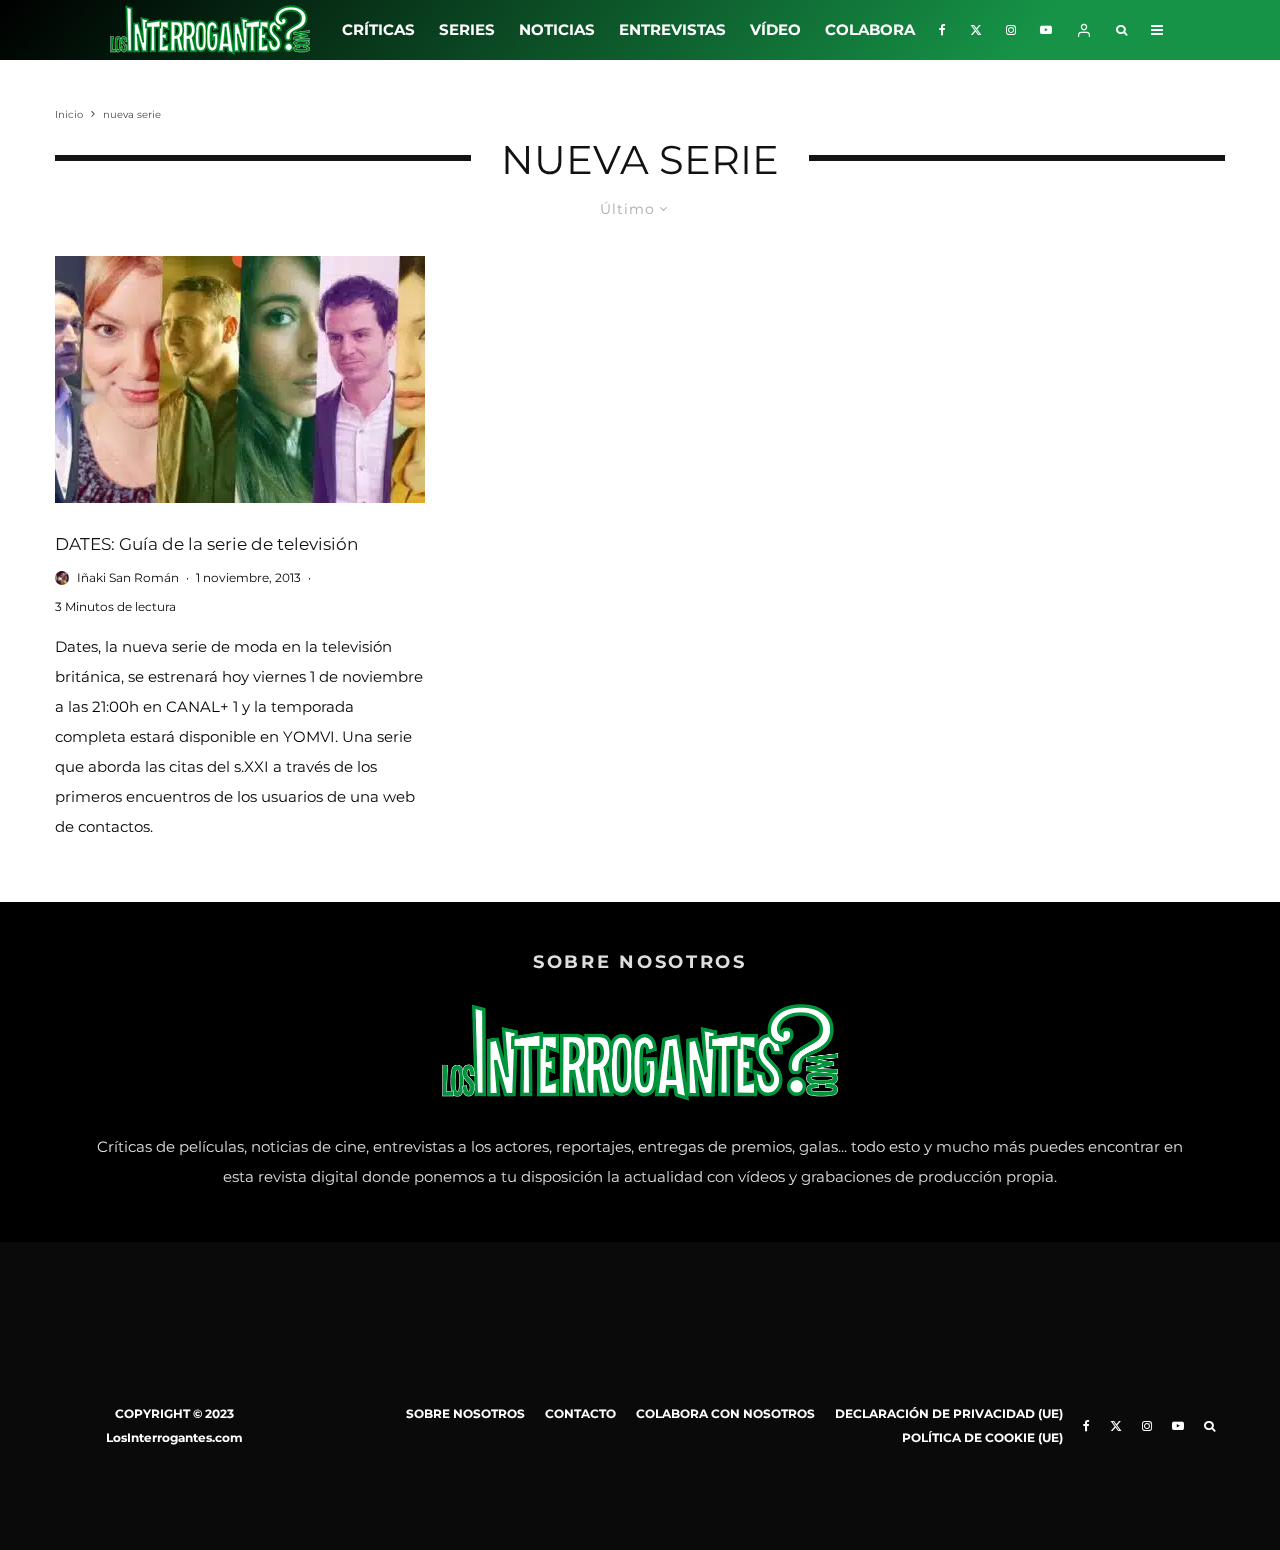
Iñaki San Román (128, 577)
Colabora (870, 29)
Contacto (580, 1413)
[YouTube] (1046, 30)
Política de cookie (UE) (982, 1437)
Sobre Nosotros (465, 1413)
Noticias (557, 29)
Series (467, 29)
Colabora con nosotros (725, 1413)
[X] (976, 30)
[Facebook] (942, 30)
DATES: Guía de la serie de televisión (206, 544)
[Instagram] (1011, 30)
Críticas (378, 29)
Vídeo (775, 29)
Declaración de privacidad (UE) (949, 1413)
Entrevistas (672, 29)
